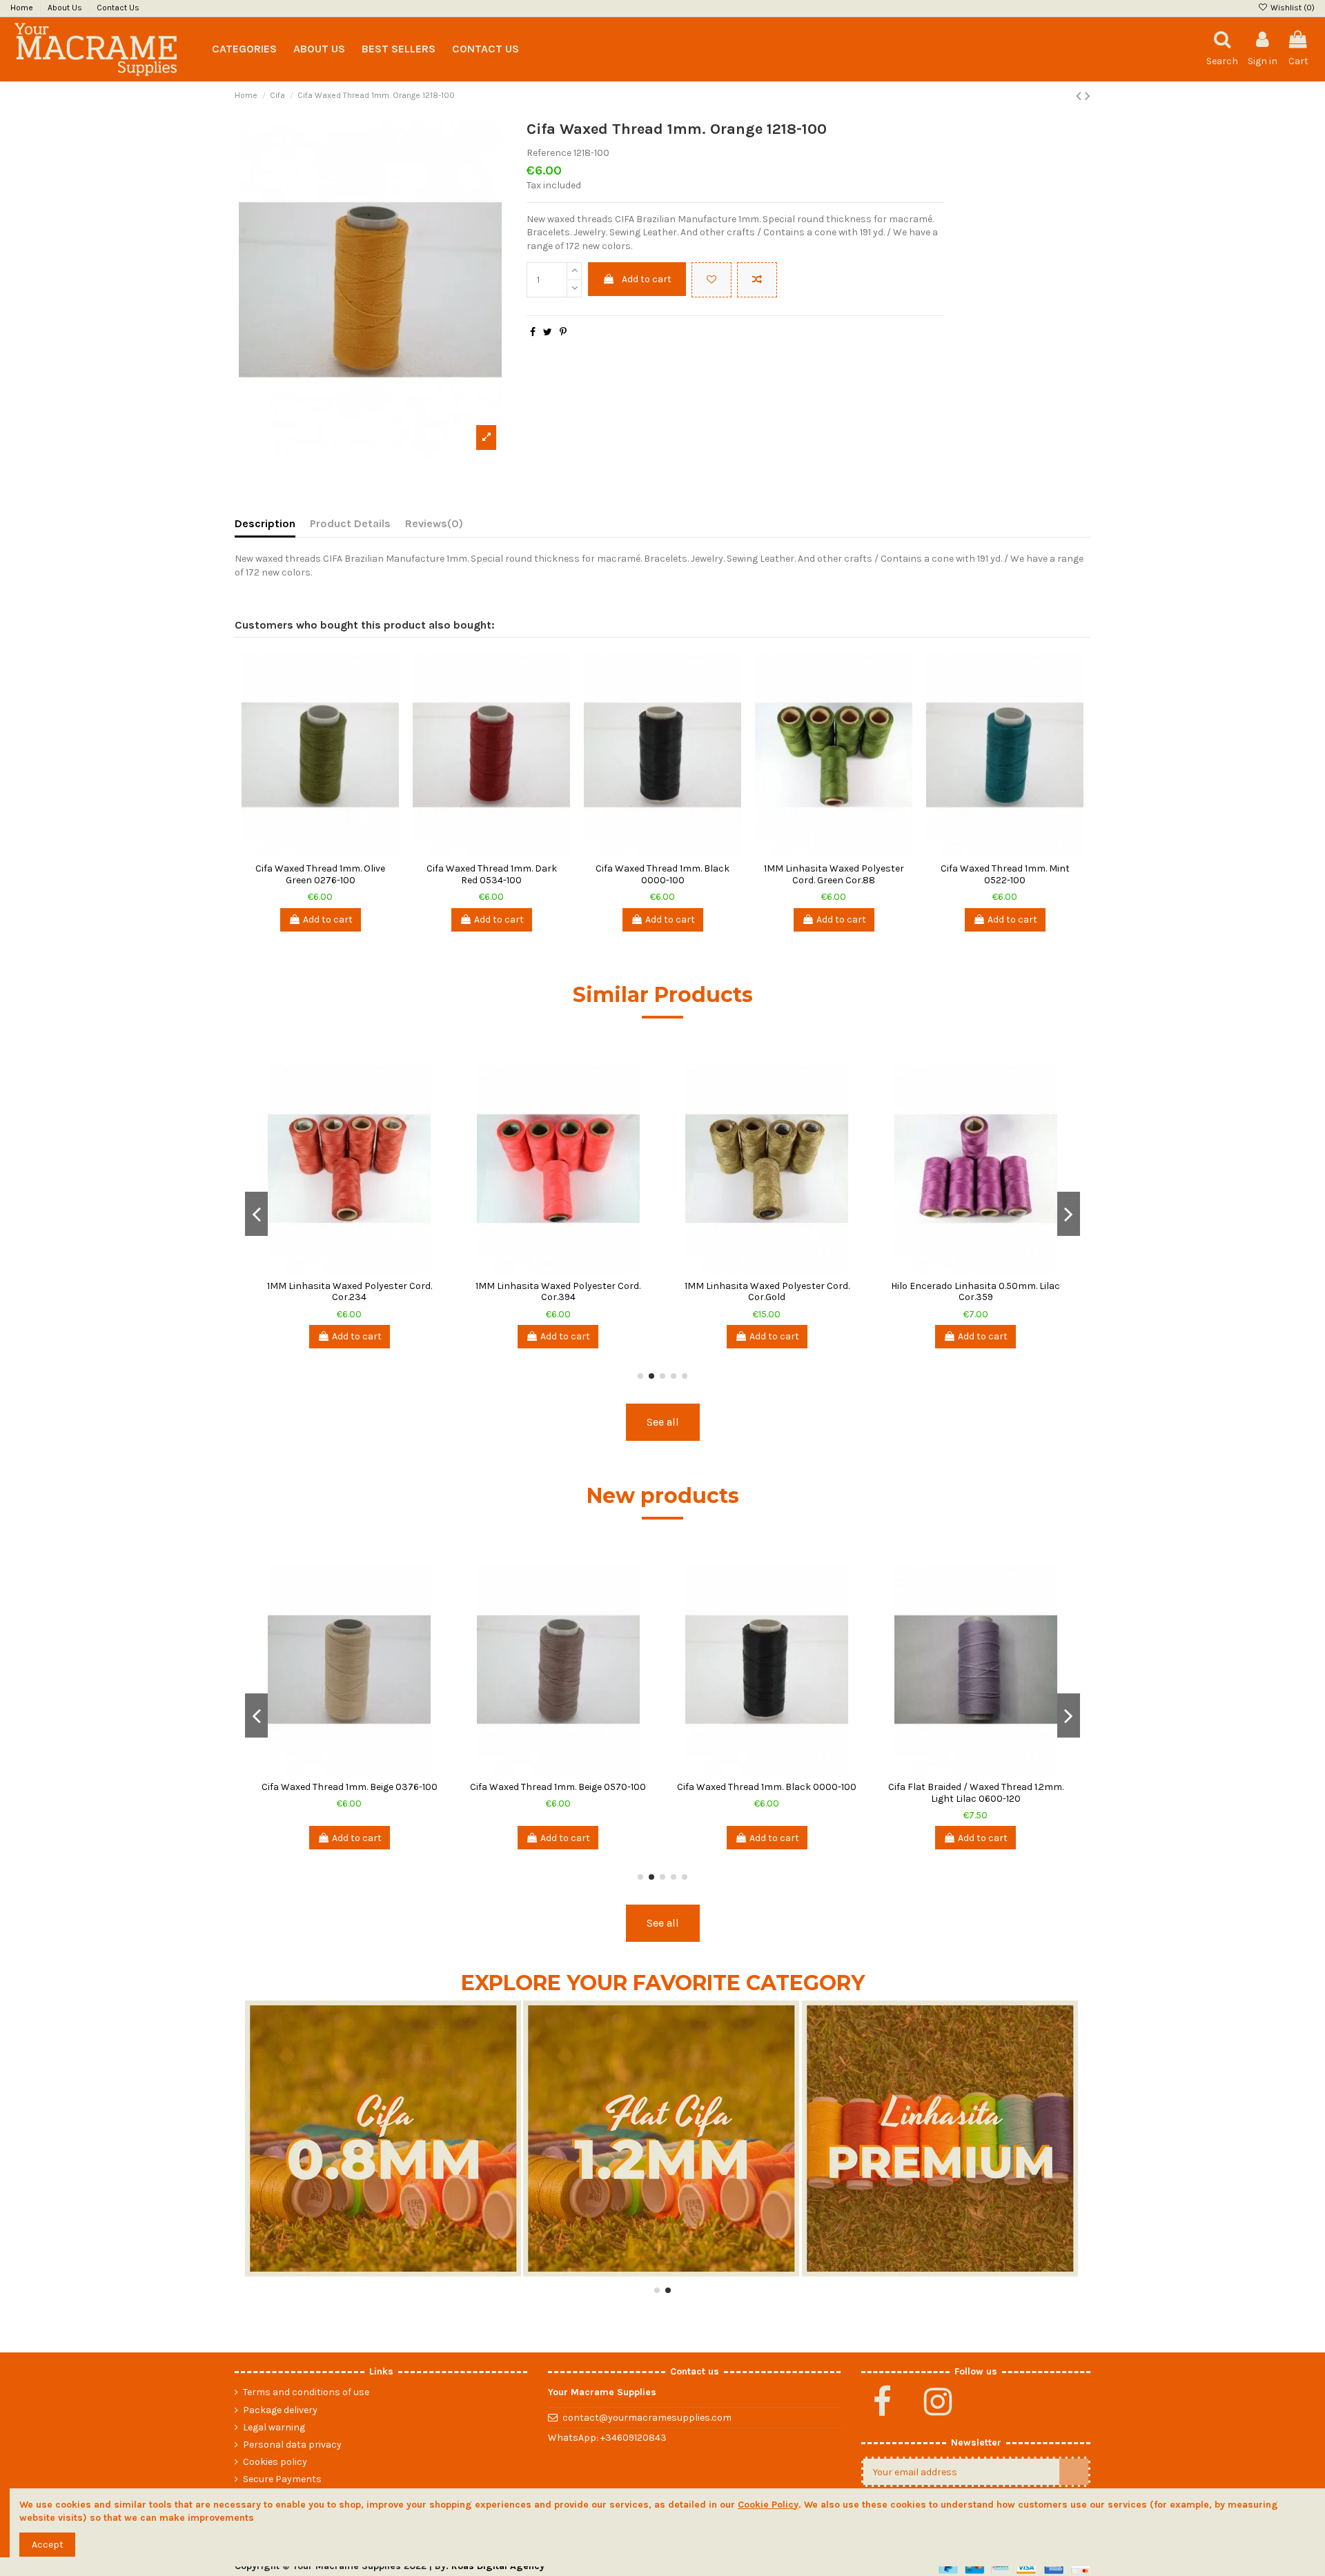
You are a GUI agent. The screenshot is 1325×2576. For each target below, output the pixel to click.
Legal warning (274, 2427)
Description (265, 523)
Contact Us (118, 8)
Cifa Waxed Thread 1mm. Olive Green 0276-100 (320, 874)
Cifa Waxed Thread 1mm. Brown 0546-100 (558, 1787)
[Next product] (1088, 96)
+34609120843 (634, 2438)
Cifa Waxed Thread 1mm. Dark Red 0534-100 (492, 874)
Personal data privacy (292, 2445)
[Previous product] (1080, 96)
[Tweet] (548, 332)
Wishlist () (1292, 8)
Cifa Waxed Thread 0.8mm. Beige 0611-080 (349, 1793)
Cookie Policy (768, 2505)
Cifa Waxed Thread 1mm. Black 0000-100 (662, 874)
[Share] (533, 332)
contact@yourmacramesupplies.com (647, 2418)
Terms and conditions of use (306, 2392)
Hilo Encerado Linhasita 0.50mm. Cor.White (976, 1292)
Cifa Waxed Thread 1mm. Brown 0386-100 (976, 1793)
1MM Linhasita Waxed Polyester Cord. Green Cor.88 (834, 874)
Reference (549, 153)
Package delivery (280, 2410)
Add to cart (647, 279)
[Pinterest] (563, 332)
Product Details (350, 523)
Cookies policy (275, 2462)
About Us (66, 8)
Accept (48, 2545)
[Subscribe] (1074, 2472)
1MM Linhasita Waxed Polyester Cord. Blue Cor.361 (350, 1292)
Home (23, 8)
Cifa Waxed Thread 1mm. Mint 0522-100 (1005, 874)
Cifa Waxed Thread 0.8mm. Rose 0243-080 (767, 1793)
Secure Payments (282, 2479)
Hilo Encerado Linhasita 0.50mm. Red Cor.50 (767, 1292)
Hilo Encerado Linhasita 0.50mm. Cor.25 (558, 1286)
